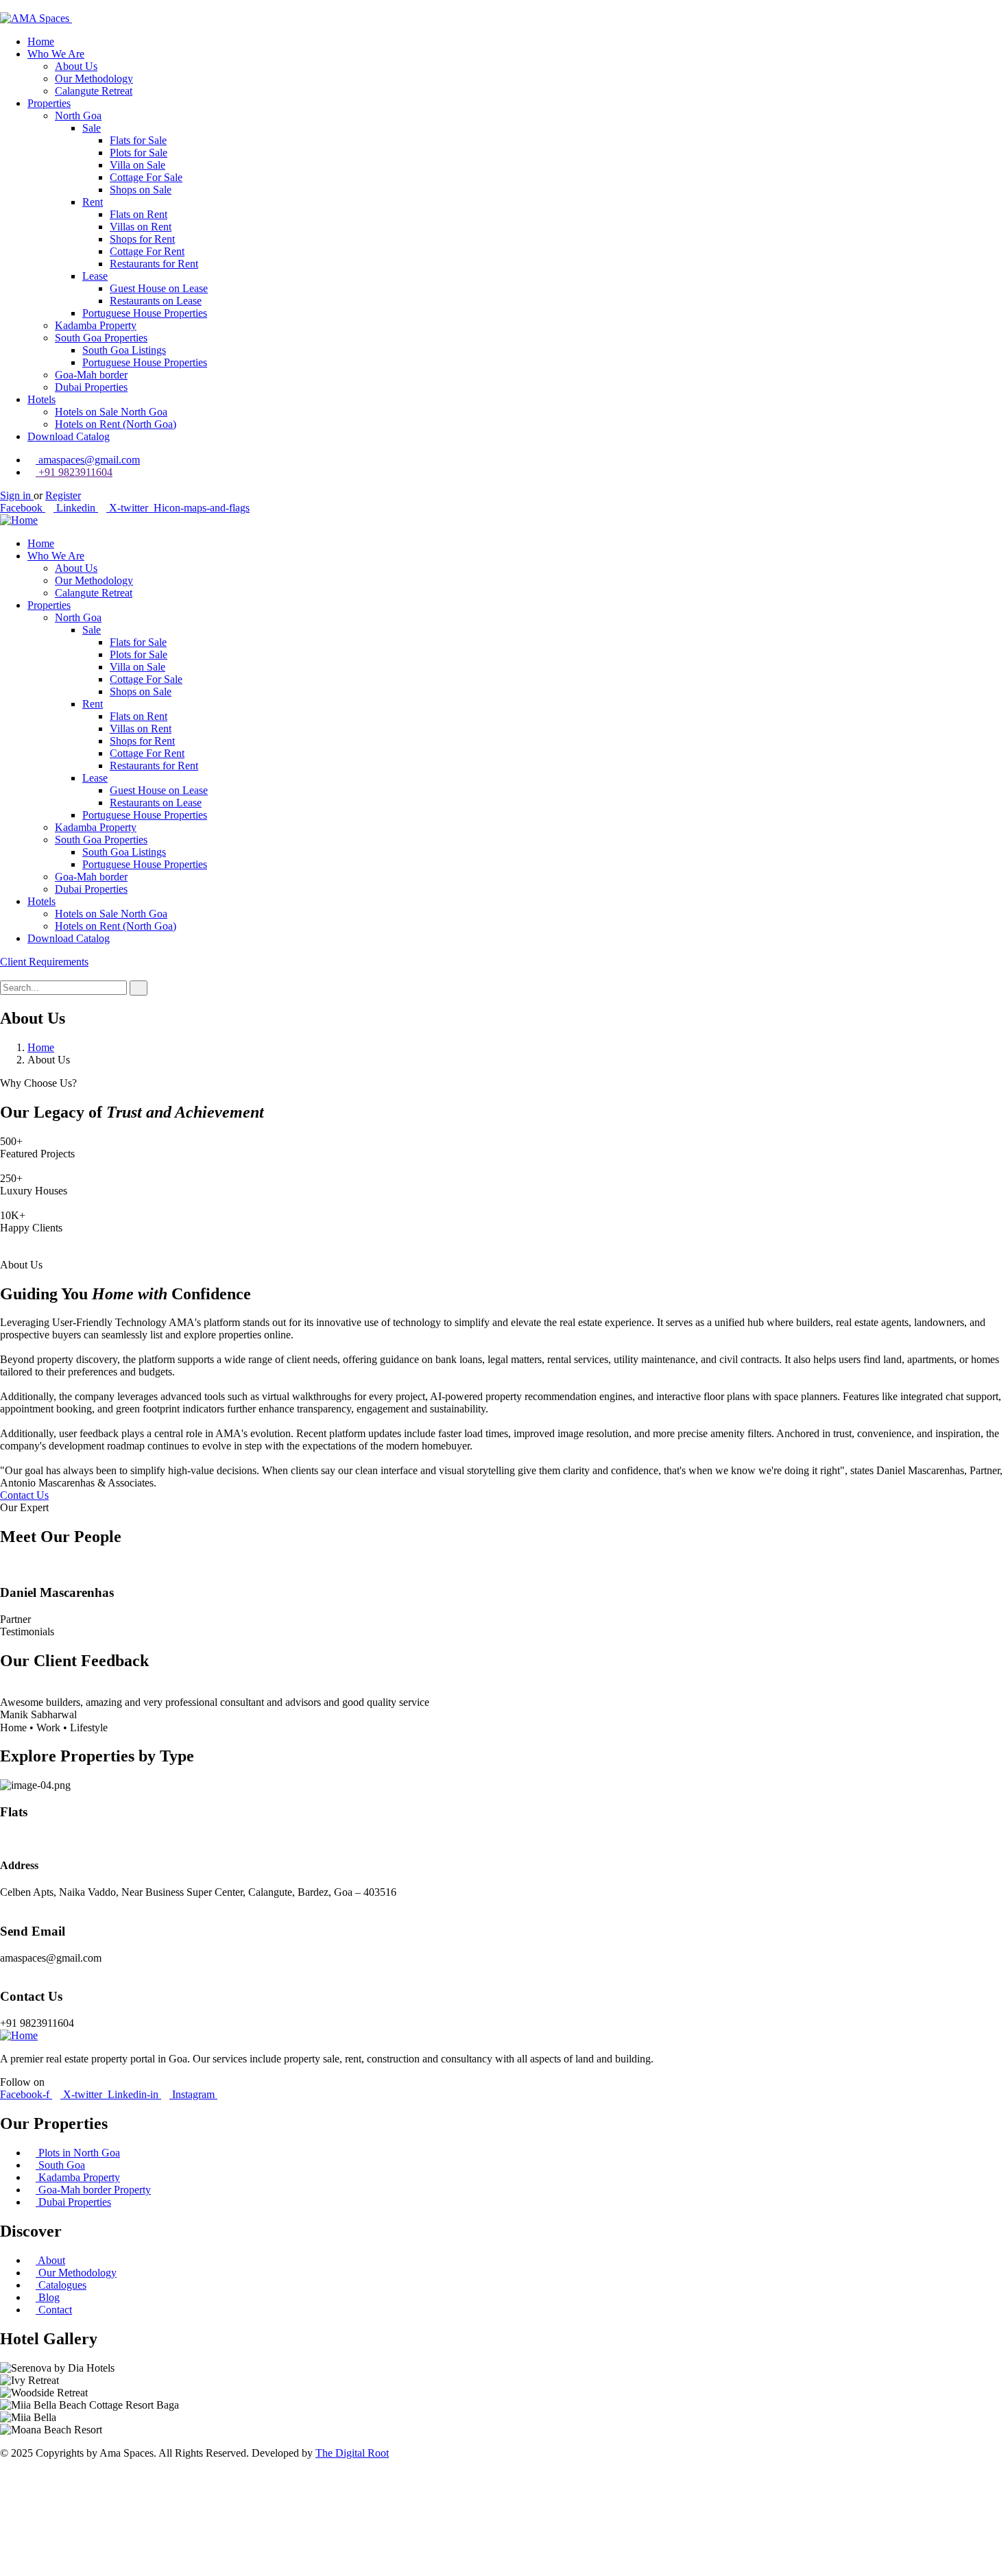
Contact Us (24, 1495)
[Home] (19, 520)
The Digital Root (352, 2453)
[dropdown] (4, 6)
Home (41, 1047)
